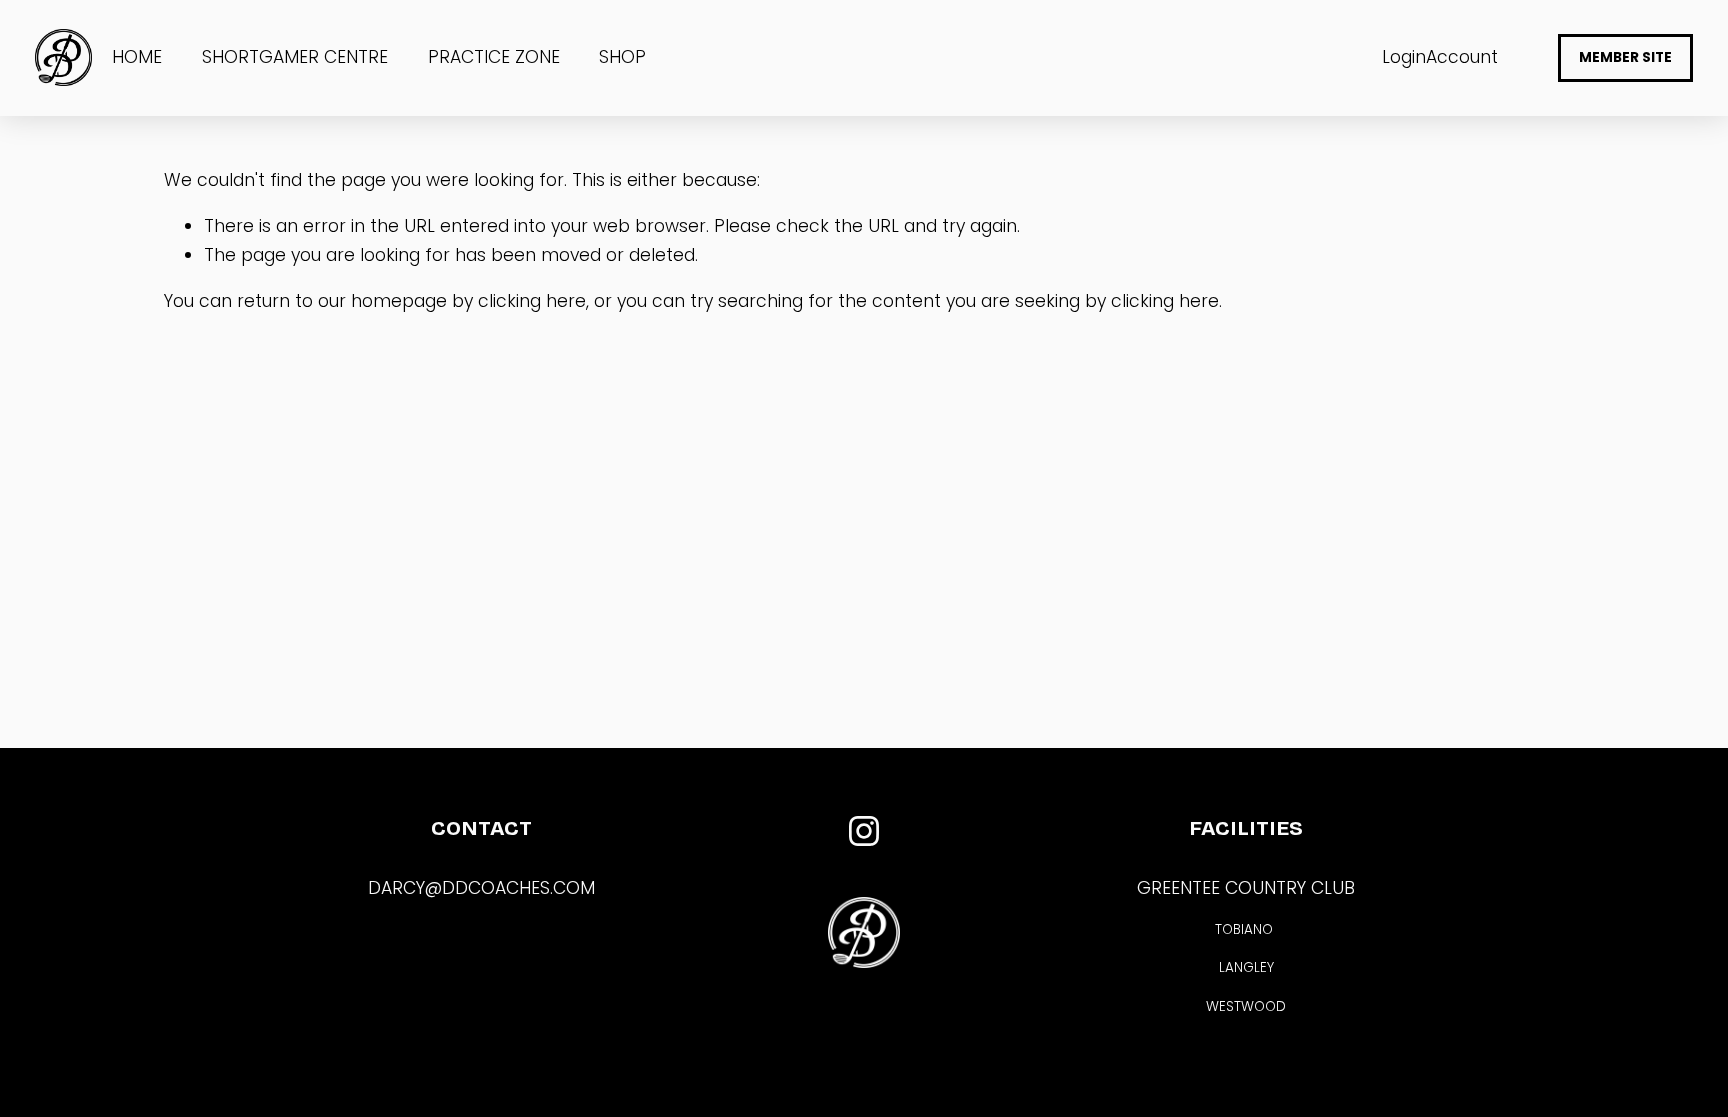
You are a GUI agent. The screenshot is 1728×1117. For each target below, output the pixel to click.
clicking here (532, 301)
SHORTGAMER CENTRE (295, 57)
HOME (137, 57)
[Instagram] (864, 831)
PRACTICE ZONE (494, 57)
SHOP (622, 57)
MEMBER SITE (1625, 57)
